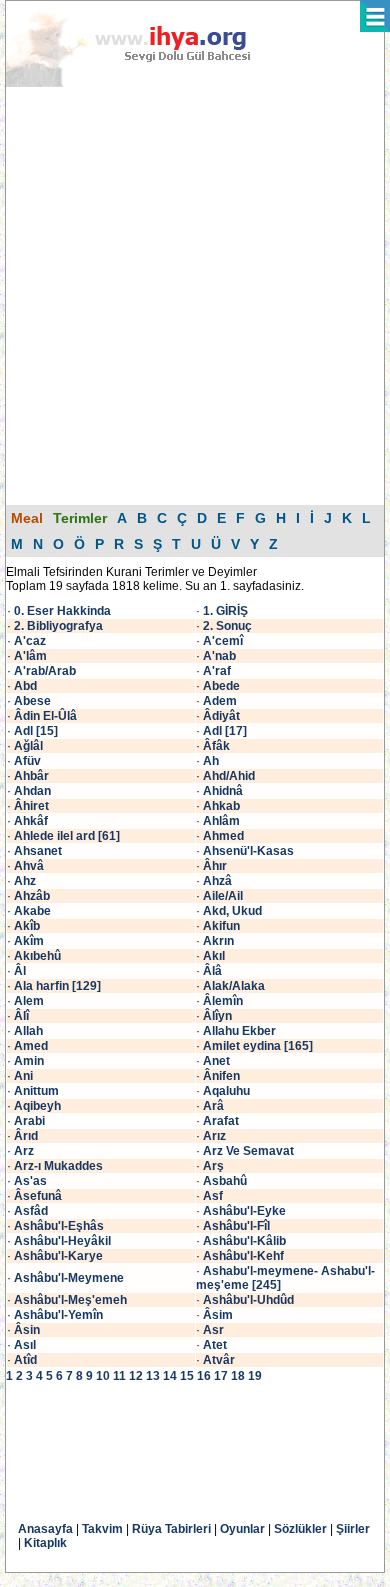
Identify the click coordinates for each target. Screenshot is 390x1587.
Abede (221, 686)
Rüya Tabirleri (171, 1529)
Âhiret (31, 806)
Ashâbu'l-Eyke (244, 1211)
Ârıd (26, 1136)
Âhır (215, 866)
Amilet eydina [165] (258, 1046)
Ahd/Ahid (229, 776)
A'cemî (223, 641)
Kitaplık (45, 1543)
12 (136, 1376)
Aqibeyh (37, 1106)
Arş (213, 1166)
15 (187, 1376)
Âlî (21, 1016)
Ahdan (32, 791)
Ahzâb (32, 896)
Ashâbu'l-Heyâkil (62, 1241)
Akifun (221, 926)
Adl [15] (36, 731)
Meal (27, 518)
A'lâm (30, 656)
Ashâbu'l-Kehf (243, 1256)
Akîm (29, 941)
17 (221, 1376)
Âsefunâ (38, 1196)
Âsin (27, 1330)
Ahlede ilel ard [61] (67, 836)
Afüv (27, 761)
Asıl (25, 1345)
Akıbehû (37, 956)
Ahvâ (29, 866)
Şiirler (353, 1529)
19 (255, 1376)
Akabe (32, 911)
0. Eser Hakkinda (62, 611)
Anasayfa (45, 1529)
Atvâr (219, 1360)
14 (170, 1376)
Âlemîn (223, 1001)
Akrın (218, 941)
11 (119, 1376)
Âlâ (212, 971)
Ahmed (223, 836)
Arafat (221, 1121)
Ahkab (221, 806)
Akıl (214, 956)
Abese (32, 701)
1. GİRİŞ (225, 611)
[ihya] (147, 83)
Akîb (27, 926)
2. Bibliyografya (58, 626)
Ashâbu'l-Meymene (69, 1278)
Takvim (102, 1529)
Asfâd (31, 1211)
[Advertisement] (195, 295)
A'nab (219, 656)
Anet (216, 1061)
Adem (220, 701)
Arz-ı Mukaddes (58, 1166)
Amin (29, 1061)
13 (153, 1376)
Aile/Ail (223, 896)
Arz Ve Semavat (248, 1151)
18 (238, 1376)
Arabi (29, 1121)
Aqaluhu (226, 1091)
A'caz (30, 641)
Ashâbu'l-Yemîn (58, 1315)
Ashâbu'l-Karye (58, 1256)
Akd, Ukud (232, 911)
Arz (24, 1151)
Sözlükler (300, 1529)
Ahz (25, 881)
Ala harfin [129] (57, 986)
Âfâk (216, 746)
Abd (25, 686)
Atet (215, 1345)
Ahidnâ (223, 791)
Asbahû (225, 1181)
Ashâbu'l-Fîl (236, 1226)
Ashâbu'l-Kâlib (244, 1241)
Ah (211, 761)
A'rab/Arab (45, 671)
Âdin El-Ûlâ (45, 716)
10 (103, 1376)
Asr (213, 1330)
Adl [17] (225, 731)
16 (204, 1376)
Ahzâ (217, 881)
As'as (30, 1181)
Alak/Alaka (234, 986)
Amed (31, 1046)
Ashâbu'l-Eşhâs (59, 1226)
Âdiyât (221, 716)
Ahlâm (221, 821)
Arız (214, 1136)
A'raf (217, 671)
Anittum (36, 1091)
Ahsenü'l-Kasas (248, 851)
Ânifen (221, 1076)
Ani (23, 1076)
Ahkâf (31, 821)
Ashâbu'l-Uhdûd (248, 1300)
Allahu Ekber (239, 1031)
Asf (213, 1196)
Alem (29, 1001)
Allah (28, 1031)
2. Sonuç (227, 626)
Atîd (25, 1360)
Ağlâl (28, 746)
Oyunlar (242, 1529)
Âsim (218, 1315)
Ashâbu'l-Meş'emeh (70, 1300)
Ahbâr (31, 776)
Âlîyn (217, 1016)
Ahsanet (38, 851)
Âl (20, 971)
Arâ (213, 1106)
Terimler (80, 518)
